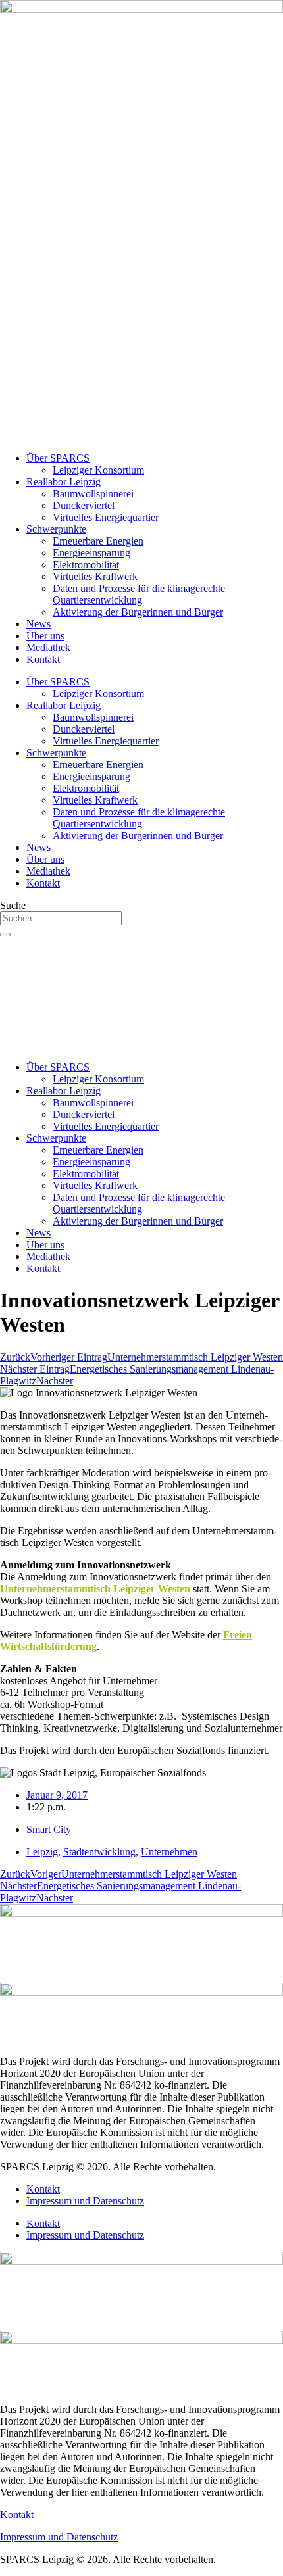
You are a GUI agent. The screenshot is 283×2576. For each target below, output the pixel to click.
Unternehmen (169, 1852)
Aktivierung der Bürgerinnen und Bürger (138, 612)
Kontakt (43, 659)
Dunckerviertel (84, 505)
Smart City (49, 1829)
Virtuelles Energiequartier (106, 517)
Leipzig (42, 1852)
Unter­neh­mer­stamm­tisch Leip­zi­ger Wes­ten (95, 1589)
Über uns (45, 636)
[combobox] (61, 918)
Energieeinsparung (91, 553)
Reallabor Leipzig (64, 482)
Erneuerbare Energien (98, 541)
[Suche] (5, 935)
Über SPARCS (58, 458)
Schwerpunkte (56, 529)
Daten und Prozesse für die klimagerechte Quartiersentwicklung (139, 594)
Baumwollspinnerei (93, 494)
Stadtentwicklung (99, 1852)
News (39, 624)
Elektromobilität (86, 565)
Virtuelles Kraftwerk (95, 576)
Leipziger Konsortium (98, 470)
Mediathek (48, 647)
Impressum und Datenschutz (85, 2201)
